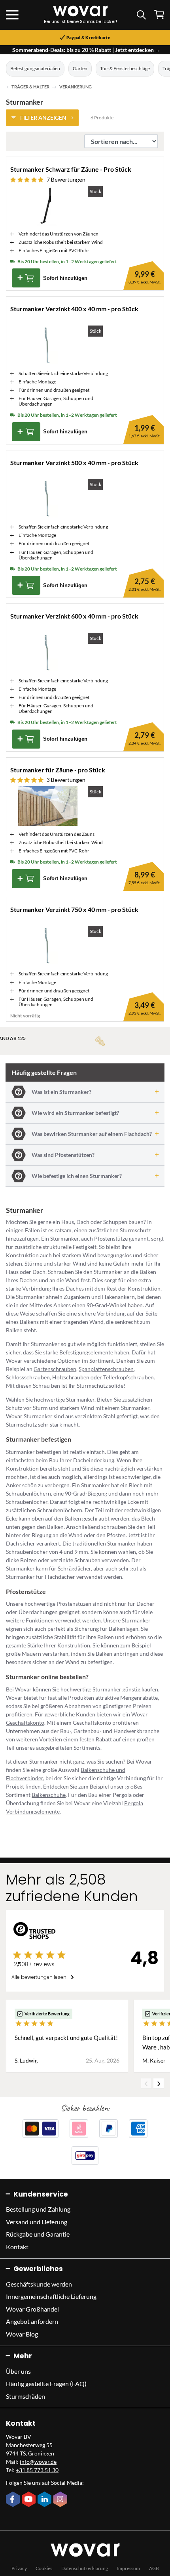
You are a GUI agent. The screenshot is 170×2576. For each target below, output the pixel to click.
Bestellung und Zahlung (38, 2209)
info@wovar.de (38, 2462)
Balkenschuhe (49, 1795)
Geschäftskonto (25, 1723)
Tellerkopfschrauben (128, 1377)
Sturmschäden (25, 2396)
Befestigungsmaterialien (35, 68)
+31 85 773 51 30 (37, 2470)
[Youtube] (30, 2500)
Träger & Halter (30, 87)
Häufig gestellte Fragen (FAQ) (46, 2384)
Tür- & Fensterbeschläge (125, 68)
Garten (80, 68)
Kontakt (17, 2247)
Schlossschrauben (28, 1377)
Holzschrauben (71, 1377)
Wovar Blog (22, 2334)
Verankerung (76, 87)
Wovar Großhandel (32, 2309)
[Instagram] (61, 2500)
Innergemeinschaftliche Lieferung (51, 2296)
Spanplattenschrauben (106, 1369)
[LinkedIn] (45, 2500)
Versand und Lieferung (37, 2222)
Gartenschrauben (55, 1369)
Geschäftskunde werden (39, 2284)
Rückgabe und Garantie (38, 2234)
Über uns (18, 2371)
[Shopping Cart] (159, 14)
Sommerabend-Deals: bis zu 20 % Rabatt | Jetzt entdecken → (86, 50)
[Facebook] (14, 2500)
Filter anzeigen (43, 118)
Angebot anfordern (32, 2321)
